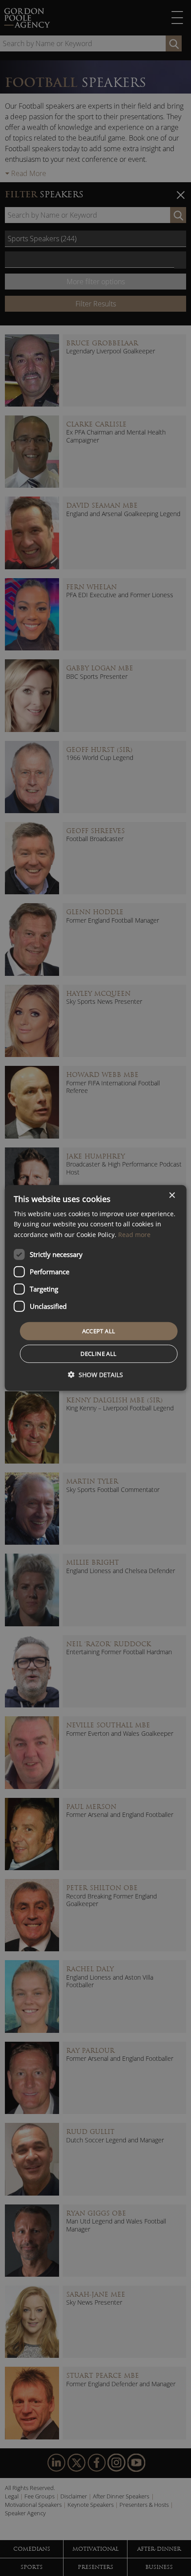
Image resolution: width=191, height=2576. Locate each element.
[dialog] (96, 1288)
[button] (95, 1375)
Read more (134, 1234)
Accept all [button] (99, 1331)
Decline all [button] (98, 1354)
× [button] (172, 1196)
